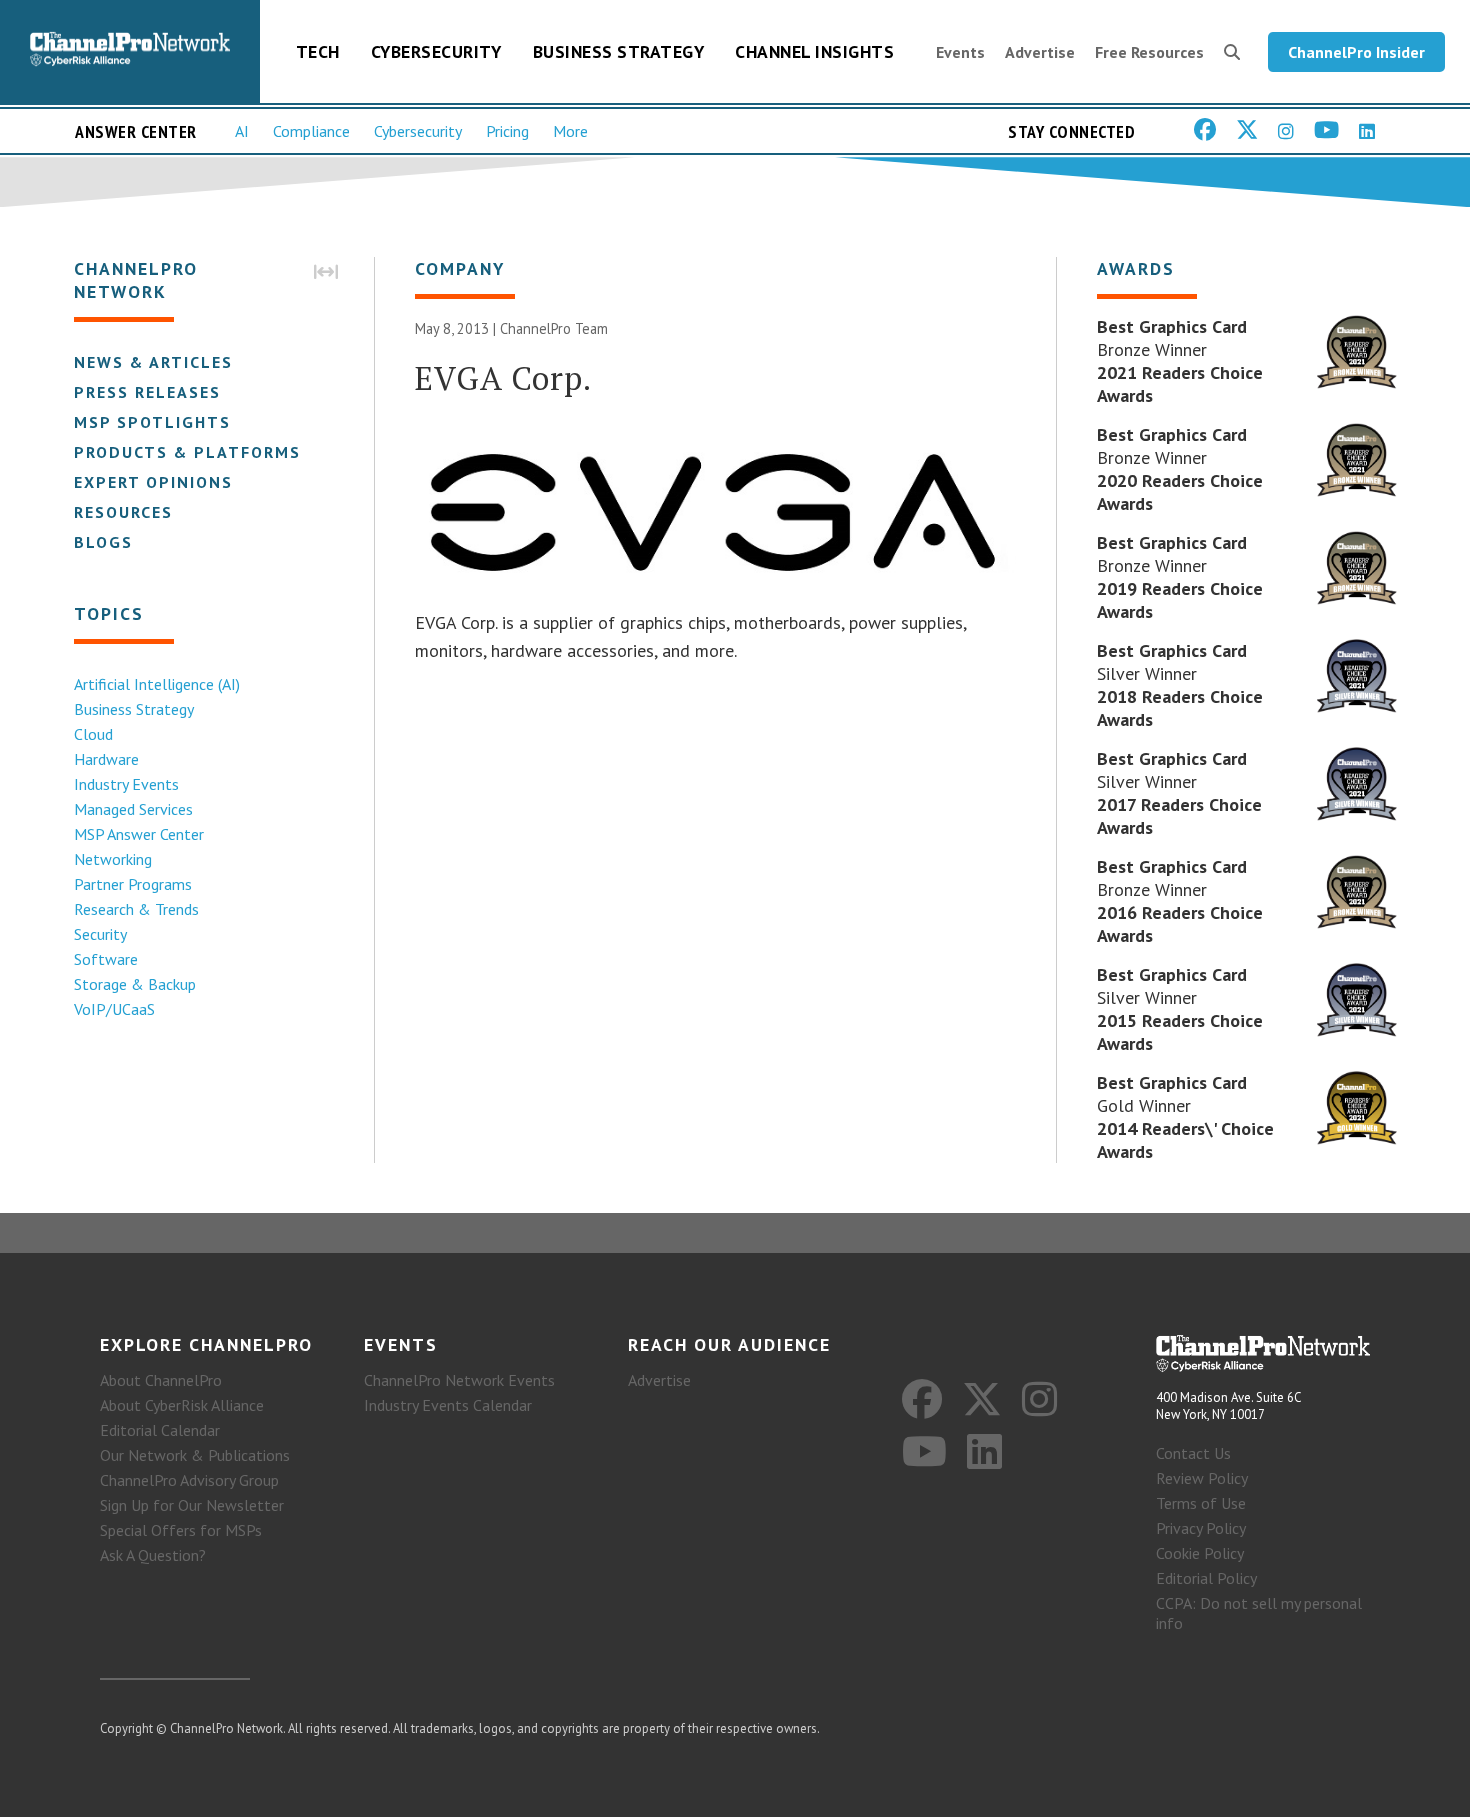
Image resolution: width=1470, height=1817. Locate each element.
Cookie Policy (1200, 1553)
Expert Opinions (153, 482)
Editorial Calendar (160, 1430)
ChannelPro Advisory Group (189, 1480)
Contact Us (1193, 1453)
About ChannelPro (161, 1380)
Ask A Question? (153, 1555)
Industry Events (126, 784)
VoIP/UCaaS (114, 1009)
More (570, 131)
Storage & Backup (135, 984)
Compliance (311, 131)
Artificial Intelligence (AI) (157, 684)
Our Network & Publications (195, 1455)
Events (960, 52)
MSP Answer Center (139, 834)
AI (242, 131)
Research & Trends (136, 909)
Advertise (1040, 52)
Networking (113, 859)
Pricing (507, 131)
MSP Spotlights (152, 422)
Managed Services (133, 809)
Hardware (106, 759)
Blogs (103, 542)
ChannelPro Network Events (459, 1380)
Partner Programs (133, 884)
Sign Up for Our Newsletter (192, 1505)
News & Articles (153, 362)
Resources (123, 512)
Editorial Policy (1206, 1578)
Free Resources (1149, 52)
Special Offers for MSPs (181, 1530)
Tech (318, 51)
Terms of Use (1201, 1503)
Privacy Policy (1201, 1528)
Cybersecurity (436, 51)
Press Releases (147, 392)
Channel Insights (814, 51)
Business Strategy (619, 51)
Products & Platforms (187, 452)
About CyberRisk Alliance (182, 1405)
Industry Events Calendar (448, 1405)
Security (100, 934)
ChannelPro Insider (1356, 52)
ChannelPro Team (554, 328)
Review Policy (1202, 1478)
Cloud (93, 734)
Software (106, 959)
